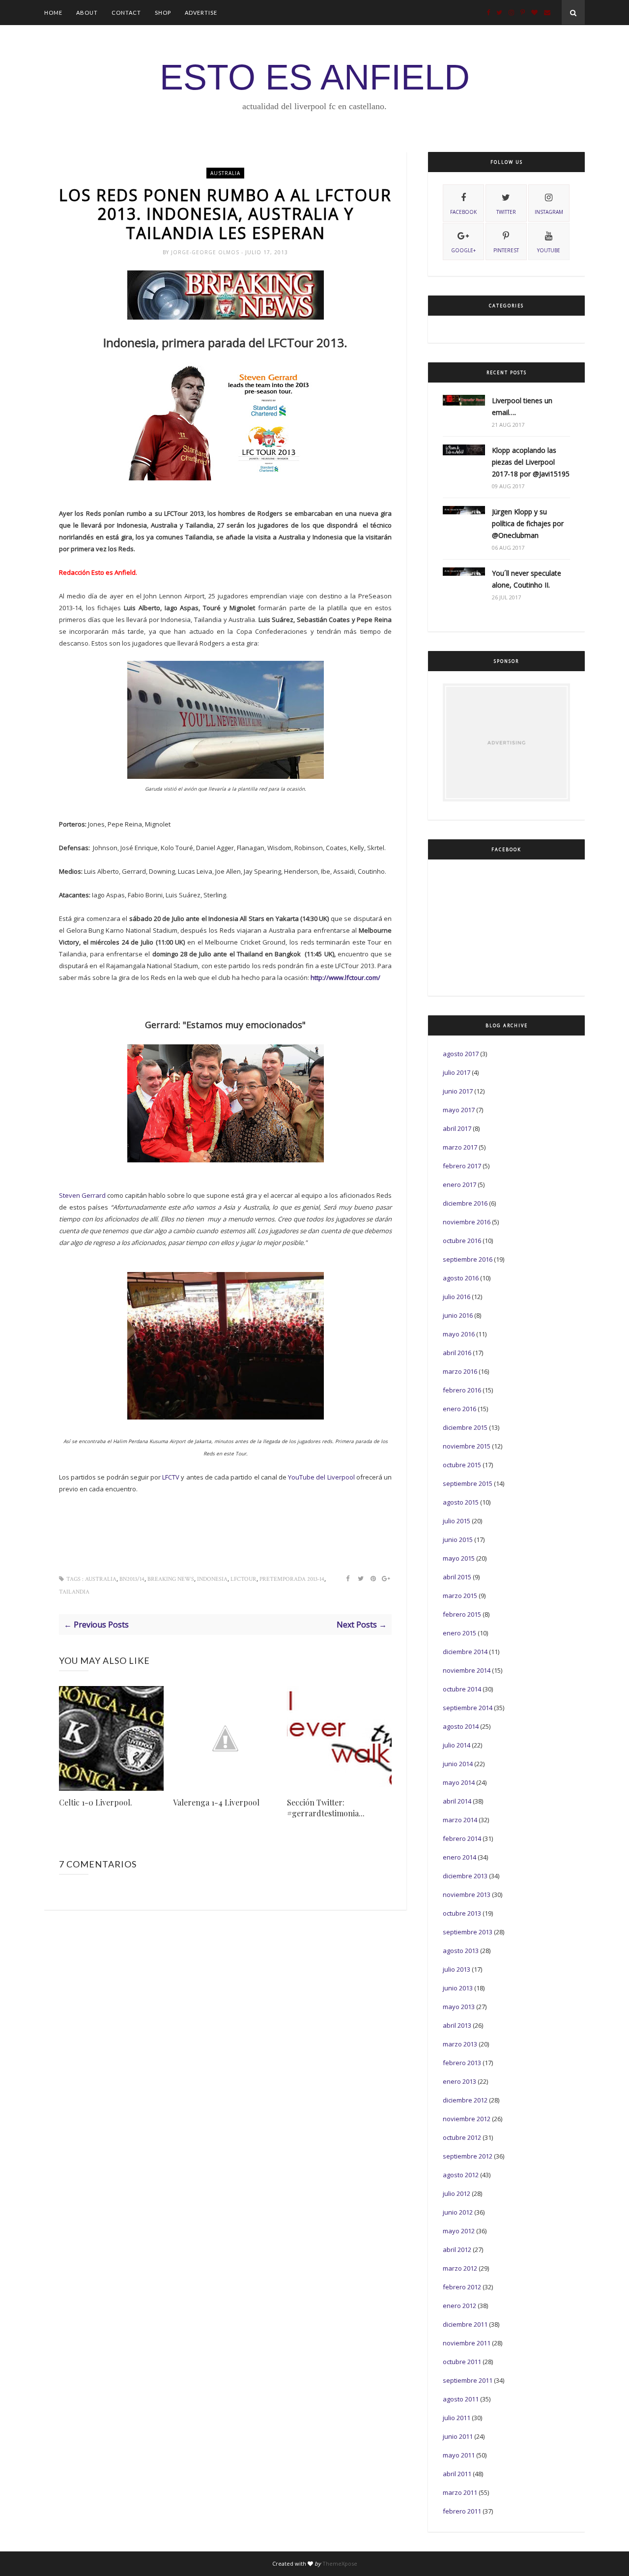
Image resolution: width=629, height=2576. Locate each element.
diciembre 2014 (465, 1652)
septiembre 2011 (468, 2380)
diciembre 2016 (465, 1203)
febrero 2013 (462, 2063)
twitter (506, 212)
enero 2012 (459, 2306)
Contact (126, 13)
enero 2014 (459, 1857)
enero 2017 (459, 1184)
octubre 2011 (462, 2362)
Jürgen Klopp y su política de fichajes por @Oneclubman (528, 523)
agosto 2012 (461, 2175)
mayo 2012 (459, 2231)
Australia (225, 173)
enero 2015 (459, 1633)
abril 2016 (457, 1353)
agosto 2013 (461, 1951)
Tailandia (74, 1592)
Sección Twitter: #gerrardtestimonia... (326, 1808)
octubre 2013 (462, 1913)
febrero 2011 (462, 2511)
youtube (549, 250)
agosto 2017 (461, 1054)
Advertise (201, 13)
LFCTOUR (243, 1579)
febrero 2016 (462, 1390)
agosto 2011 (461, 2399)
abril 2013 (457, 2025)
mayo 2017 (459, 1110)
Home (53, 13)
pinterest (506, 250)
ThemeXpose (340, 2563)
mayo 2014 (459, 1782)
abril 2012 (457, 2250)
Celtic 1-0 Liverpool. (96, 1802)
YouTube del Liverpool (322, 1477)
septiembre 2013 (468, 1932)
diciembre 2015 (465, 1427)
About (87, 13)
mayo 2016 (459, 1334)
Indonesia (212, 1579)
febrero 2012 (462, 2287)
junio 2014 (458, 1764)
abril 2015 (457, 1577)
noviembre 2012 (467, 2119)
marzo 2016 (460, 1371)
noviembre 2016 (467, 1222)
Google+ (463, 250)
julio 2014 (457, 1745)
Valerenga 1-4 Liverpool (216, 1802)
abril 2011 (457, 2474)
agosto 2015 (461, 1502)
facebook (463, 212)
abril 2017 (457, 1128)
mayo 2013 (459, 2007)
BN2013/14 (132, 1579)
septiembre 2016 (468, 1259)
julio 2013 (457, 1969)
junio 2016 (458, 1315)
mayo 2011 (459, 2455)
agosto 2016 (461, 1278)
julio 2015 (457, 1521)
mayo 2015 (459, 1558)
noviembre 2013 (467, 1895)
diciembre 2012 (465, 2100)
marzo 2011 (460, 2492)
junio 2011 (458, 2436)
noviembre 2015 (467, 1446)
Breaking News (171, 1579)
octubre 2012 (462, 2137)
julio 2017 (457, 1072)
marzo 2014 (460, 1820)
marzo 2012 (460, 2268)
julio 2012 (457, 2193)
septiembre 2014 (468, 1708)
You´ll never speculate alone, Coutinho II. (527, 579)
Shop (163, 13)
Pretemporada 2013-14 (292, 1579)
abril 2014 (457, 1801)
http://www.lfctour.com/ (345, 977)
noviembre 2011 (467, 2343)
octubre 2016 (462, 1241)
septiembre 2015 (468, 1483)
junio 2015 (458, 1540)
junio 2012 (458, 2212)
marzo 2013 (460, 2044)
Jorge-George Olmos (206, 252)
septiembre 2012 (468, 2156)
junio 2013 (458, 1988)
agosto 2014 (461, 1726)
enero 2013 (459, 2081)
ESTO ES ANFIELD (315, 77)
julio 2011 (457, 2418)
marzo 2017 (460, 1147)
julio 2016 (457, 1297)
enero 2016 (459, 1409)
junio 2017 (458, 1091)
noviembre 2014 (467, 1670)
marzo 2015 (460, 1596)
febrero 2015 (462, 1614)
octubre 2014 (462, 1689)
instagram (549, 212)
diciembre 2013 (465, 1876)
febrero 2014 (462, 1838)
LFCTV (171, 1477)
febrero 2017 (462, 1166)
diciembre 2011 (465, 2324)
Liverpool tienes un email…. (522, 406)
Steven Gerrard (82, 1195)
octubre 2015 (462, 1465)
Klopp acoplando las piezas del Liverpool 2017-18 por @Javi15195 (531, 462)
